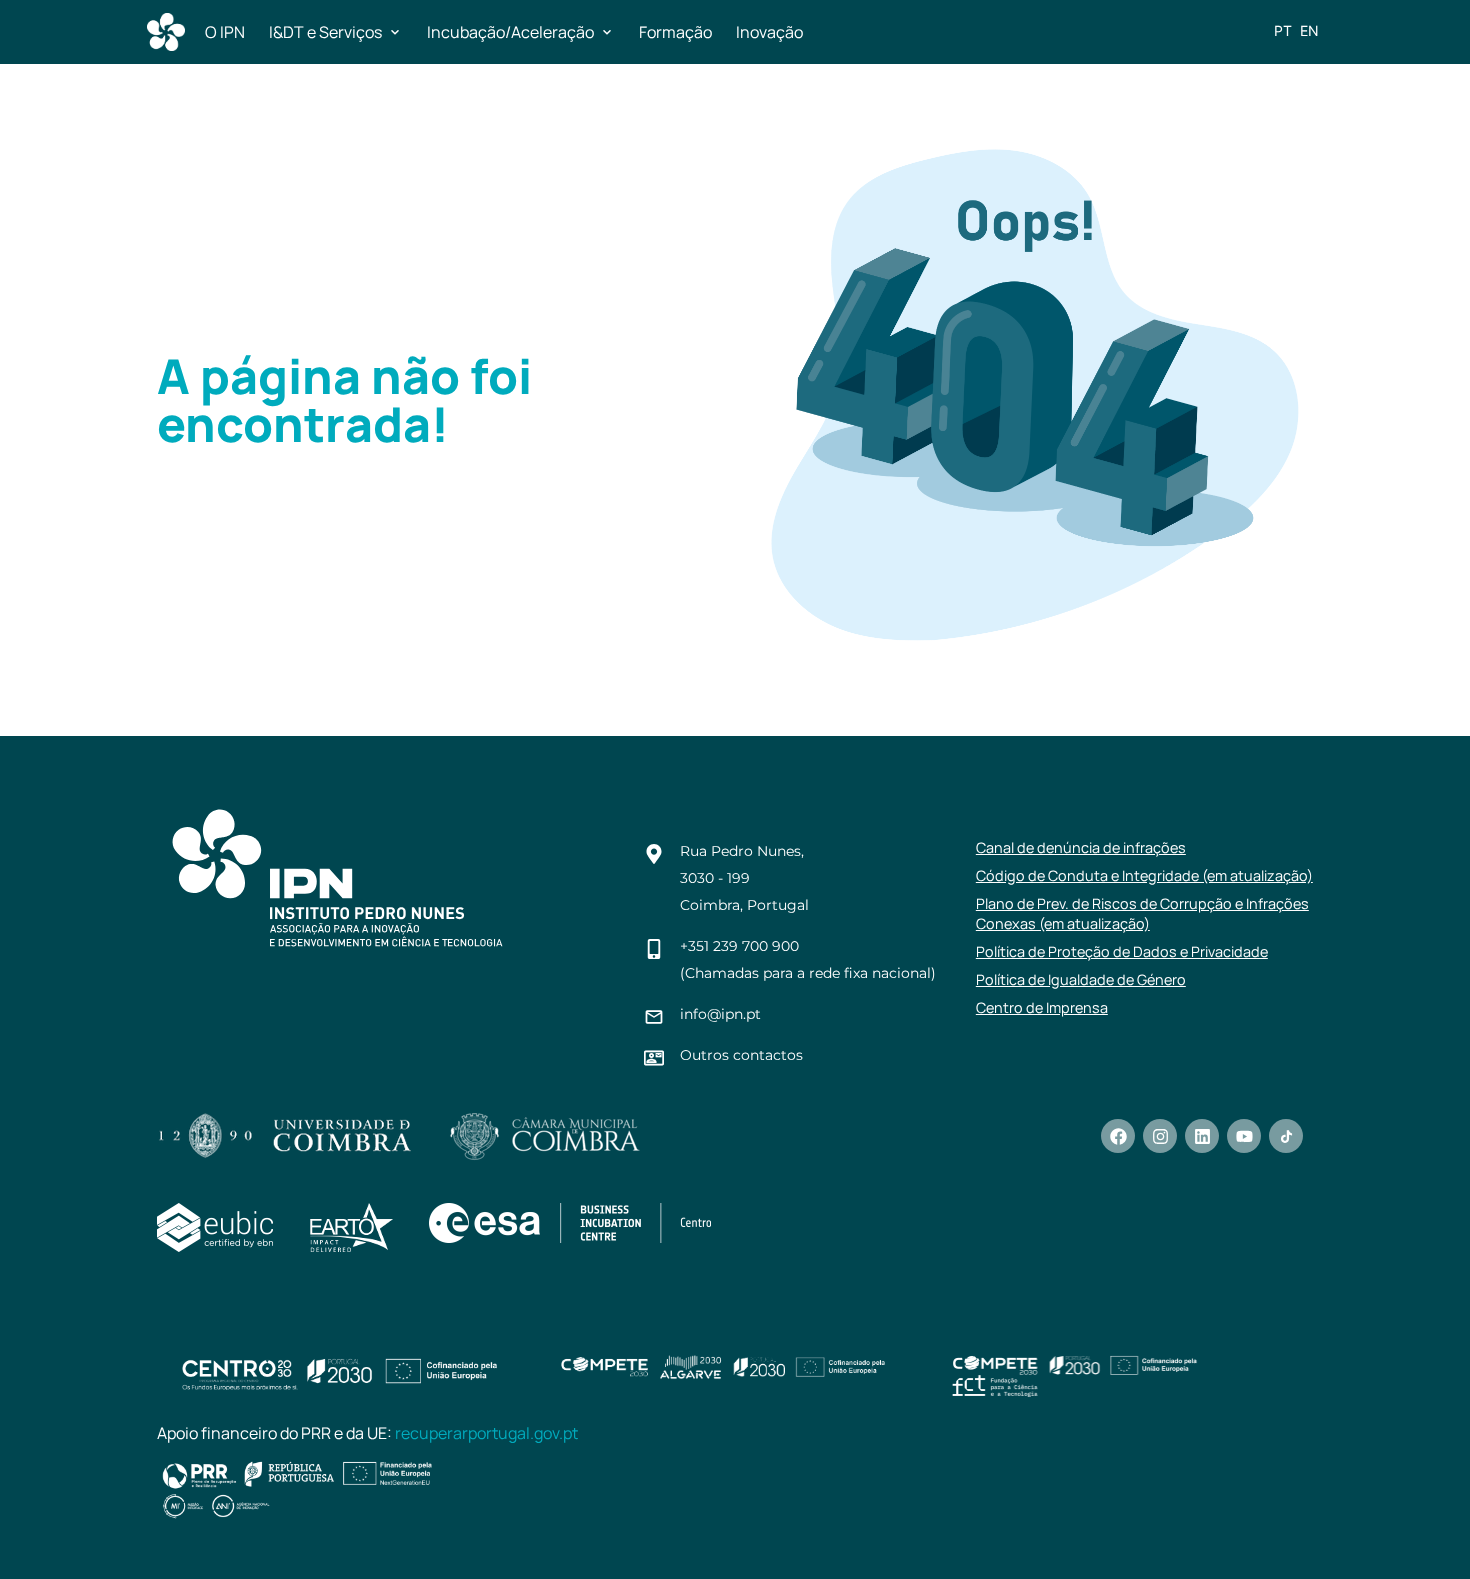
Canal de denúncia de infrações (1081, 847)
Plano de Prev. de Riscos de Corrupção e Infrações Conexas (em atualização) (1142, 913)
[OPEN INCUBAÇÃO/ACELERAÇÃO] (607, 32)
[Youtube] (1244, 1136)
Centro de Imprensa (1042, 1007)
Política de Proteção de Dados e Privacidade (1122, 951)
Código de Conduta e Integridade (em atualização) (1144, 875)
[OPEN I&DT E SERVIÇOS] (395, 32)
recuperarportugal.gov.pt (486, 1433)
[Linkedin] (1202, 1136)
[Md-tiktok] (1286, 1136)
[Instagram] (1160, 1136)
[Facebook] (1118, 1136)
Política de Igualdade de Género (1081, 979)
